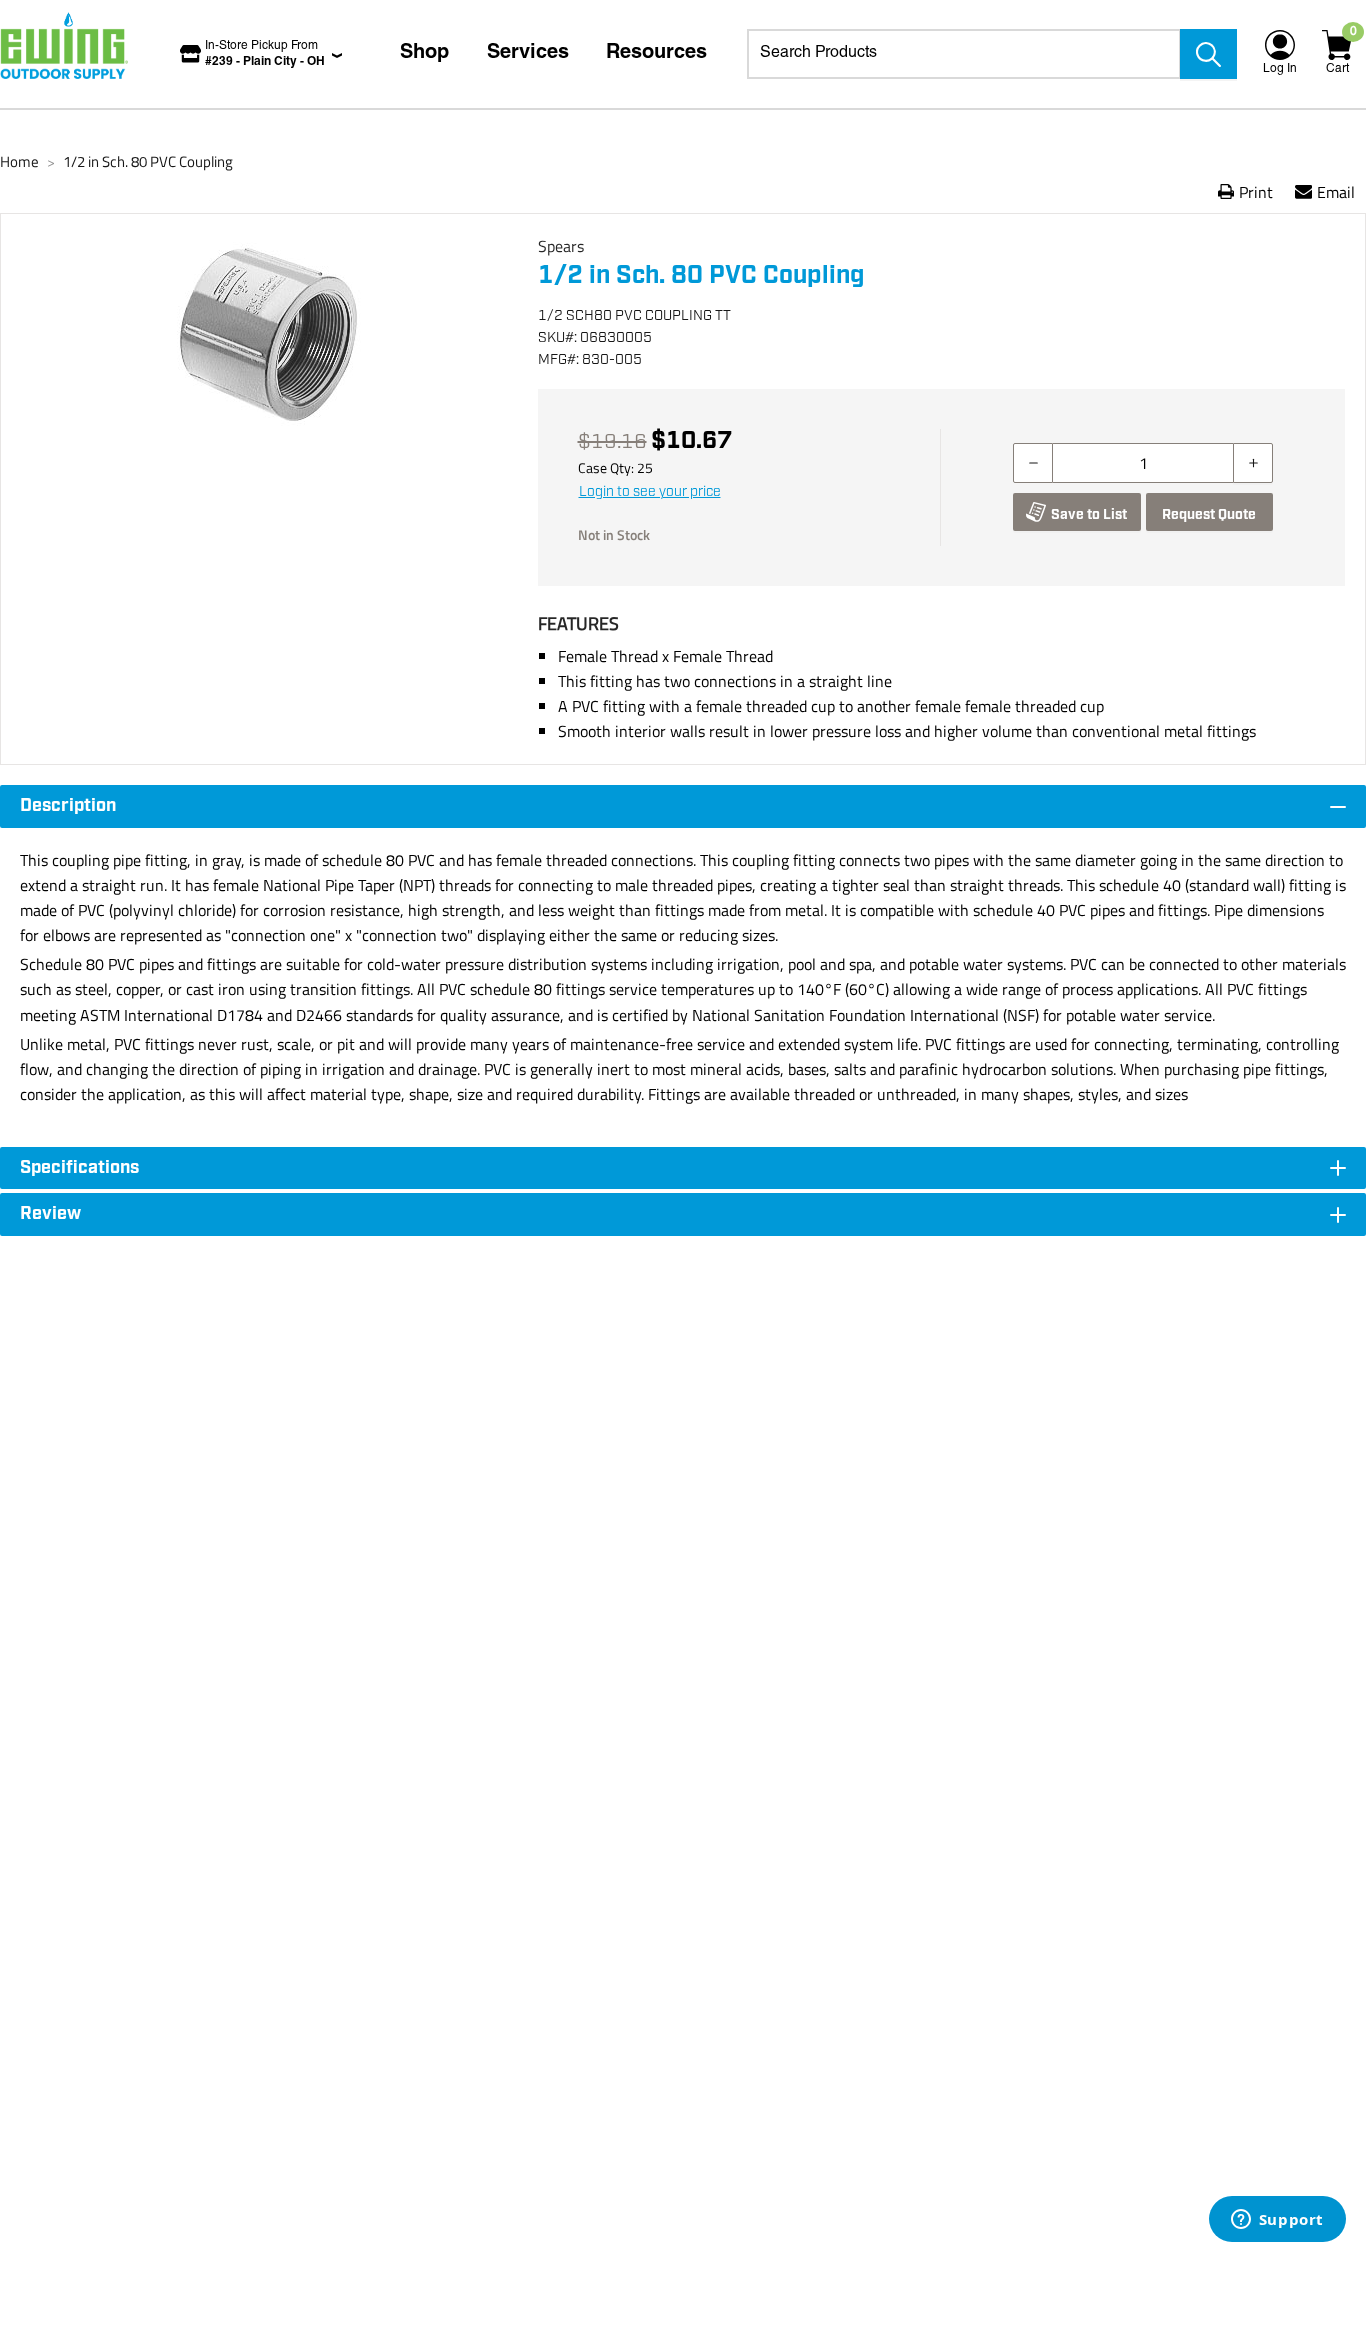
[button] (269, 454)
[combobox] (964, 54)
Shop (424, 54)
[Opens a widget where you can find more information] (1277, 2221)
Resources (656, 54)
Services (528, 54)
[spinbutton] (1143, 463)
